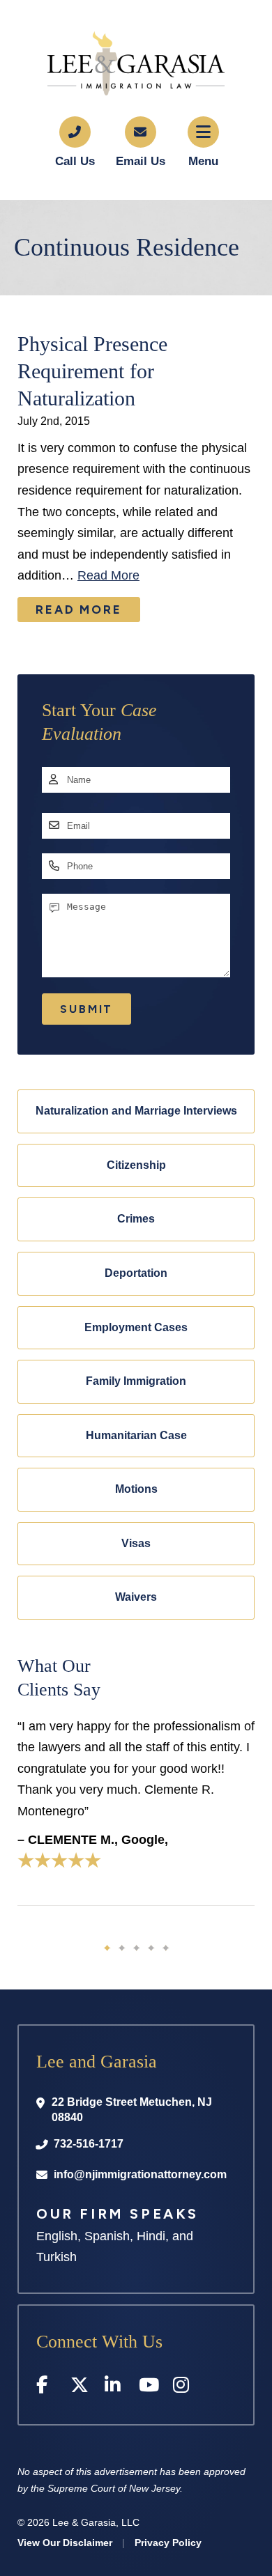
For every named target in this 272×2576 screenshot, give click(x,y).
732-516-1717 (89, 2144)
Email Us (141, 161)
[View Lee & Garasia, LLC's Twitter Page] (81, 2388)
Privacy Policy (168, 2543)
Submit (86, 1009)
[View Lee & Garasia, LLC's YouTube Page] (149, 2388)
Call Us (75, 161)
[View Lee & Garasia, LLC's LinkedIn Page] (115, 2388)
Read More (108, 575)
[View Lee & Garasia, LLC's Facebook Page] (46, 2388)
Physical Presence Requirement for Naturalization (92, 371)
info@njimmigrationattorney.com (140, 2174)
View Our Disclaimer (65, 2543)
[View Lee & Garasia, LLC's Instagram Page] (183, 2388)
